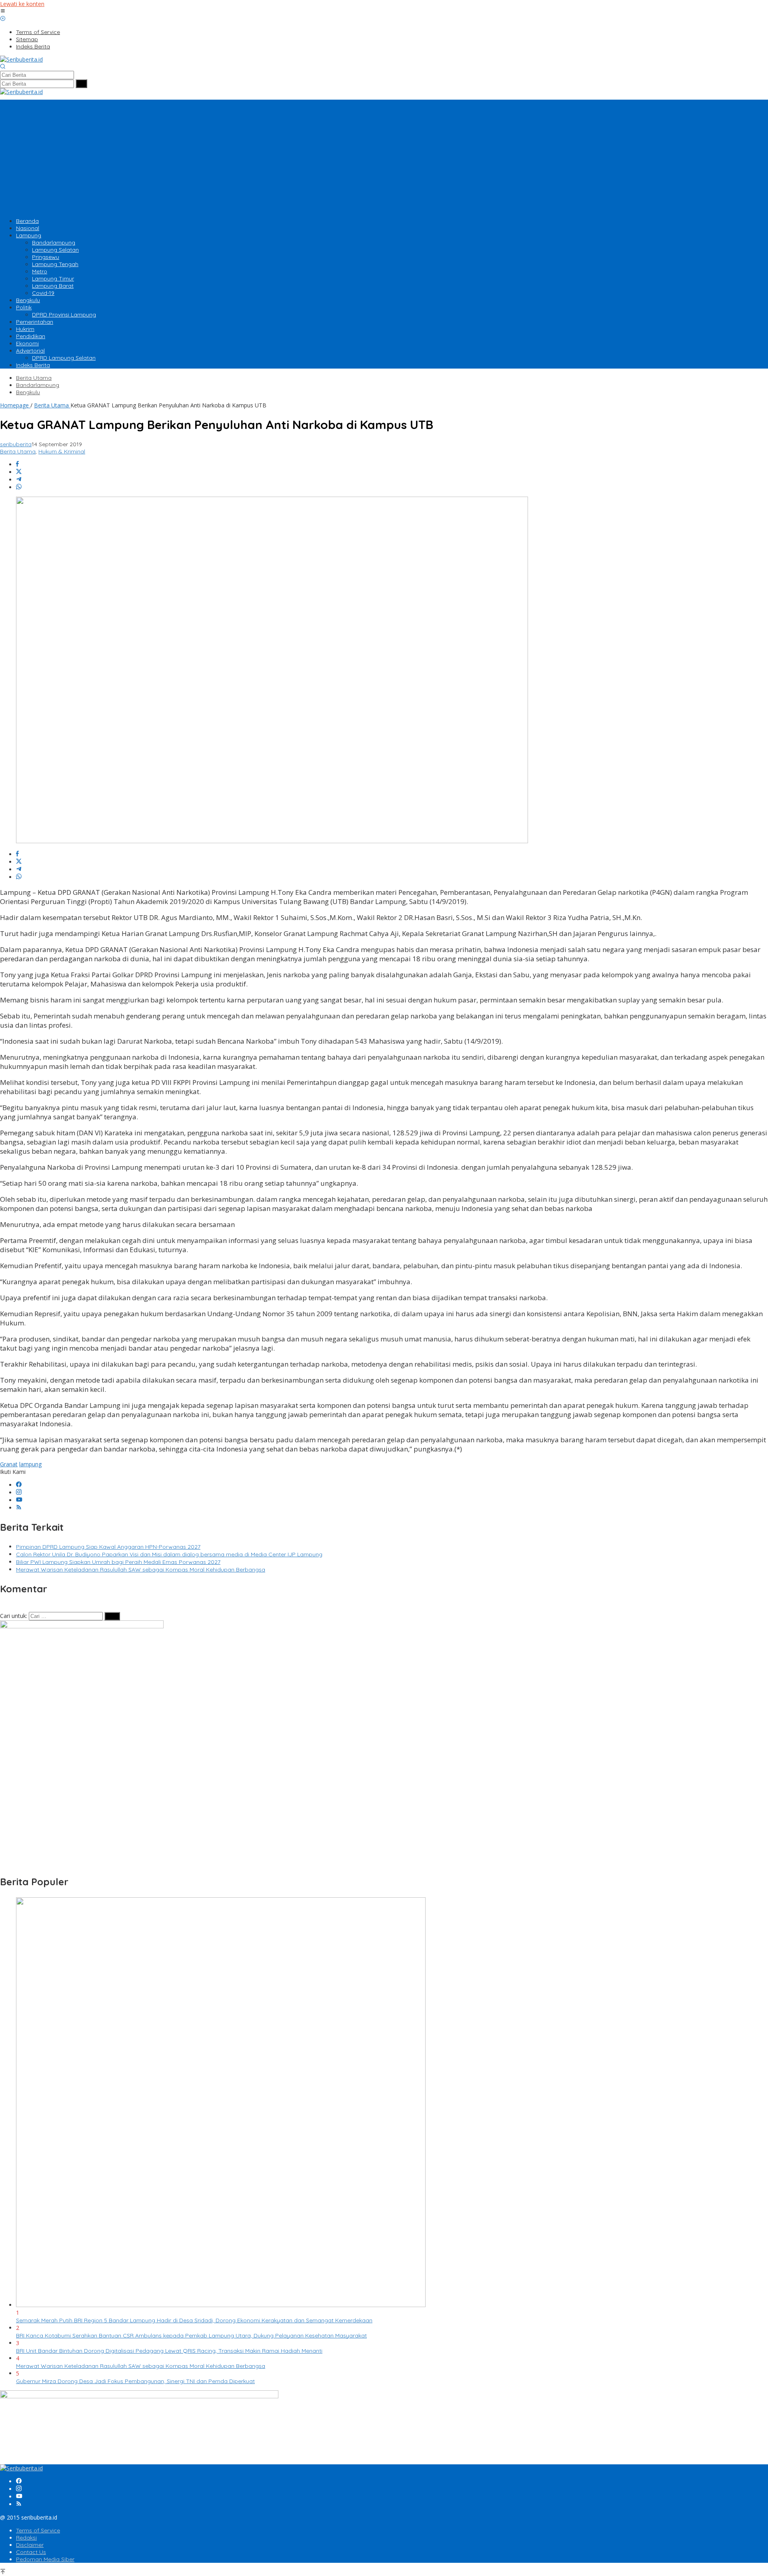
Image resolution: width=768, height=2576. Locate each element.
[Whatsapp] (19, 487)
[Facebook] (19, 1485)
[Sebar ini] (17, 464)
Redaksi (26, 2538)
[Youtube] (19, 1500)
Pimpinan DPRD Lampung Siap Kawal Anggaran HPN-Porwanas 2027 (108, 1547)
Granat (9, 1464)
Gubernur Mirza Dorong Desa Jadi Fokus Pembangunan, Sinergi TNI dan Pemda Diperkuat (135, 2381)
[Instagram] (19, 1492)
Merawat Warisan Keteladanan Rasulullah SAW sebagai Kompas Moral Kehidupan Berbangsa (141, 1570)
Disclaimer (30, 2545)
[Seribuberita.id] (21, 59)
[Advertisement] (384, 156)
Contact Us (31, 2552)
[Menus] (3, 11)
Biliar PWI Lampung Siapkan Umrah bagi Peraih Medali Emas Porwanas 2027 (118, 1562)
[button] (81, 84)
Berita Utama (18, 451)
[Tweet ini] (19, 472)
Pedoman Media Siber (45, 2559)
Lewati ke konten (22, 4)
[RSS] (19, 1508)
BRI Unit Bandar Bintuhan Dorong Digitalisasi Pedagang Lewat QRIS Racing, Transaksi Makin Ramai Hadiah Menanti (169, 2351)
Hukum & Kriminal (62, 451)
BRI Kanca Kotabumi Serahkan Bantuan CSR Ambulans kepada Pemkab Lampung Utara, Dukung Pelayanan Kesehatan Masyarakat (191, 2335)
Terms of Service (38, 2530)
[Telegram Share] (19, 480)
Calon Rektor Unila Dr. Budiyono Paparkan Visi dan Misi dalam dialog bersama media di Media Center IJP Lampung (169, 1554)
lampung (30, 1464)
